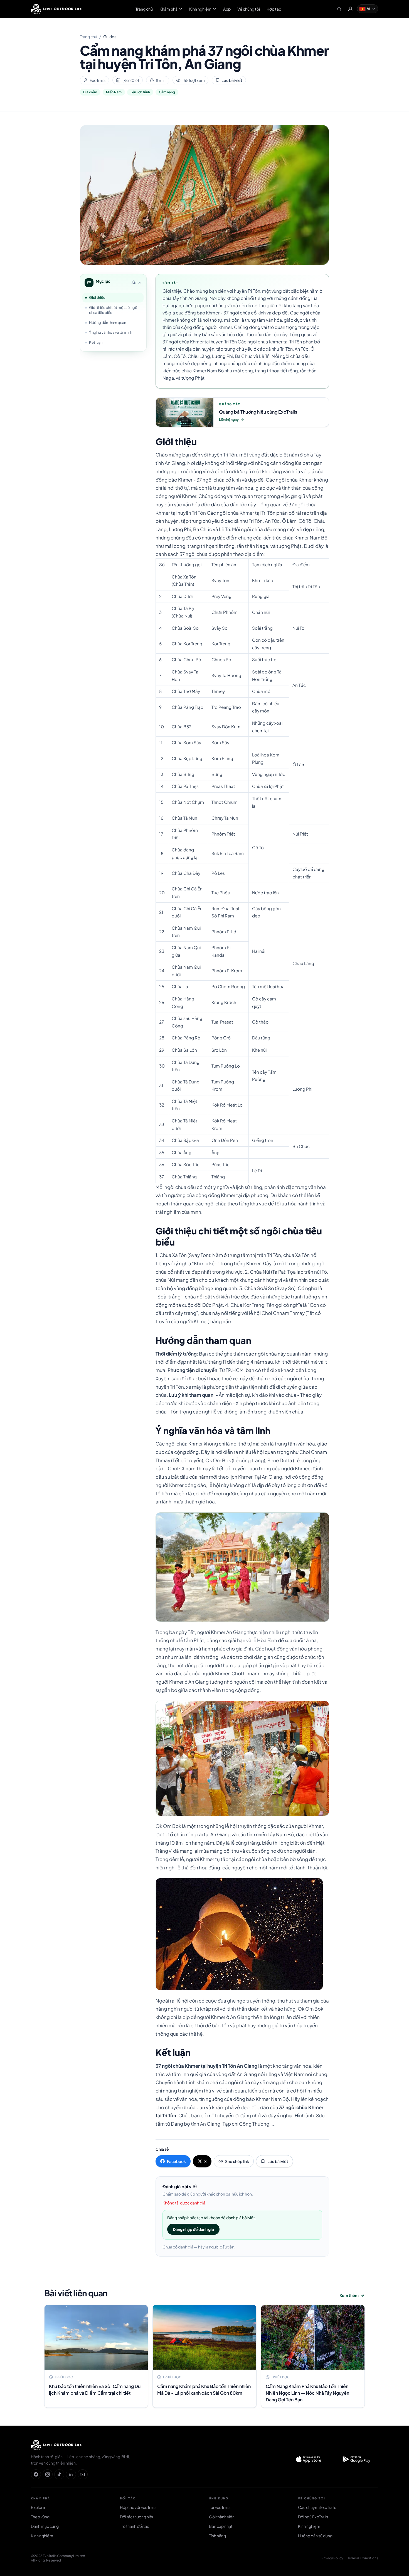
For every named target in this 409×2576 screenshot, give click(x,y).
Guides (110, 36)
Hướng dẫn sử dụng (315, 2536)
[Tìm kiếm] (339, 9)
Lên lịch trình (140, 92)
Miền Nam (114, 92)
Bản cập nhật (221, 2526)
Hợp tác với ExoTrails (138, 2507)
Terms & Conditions (363, 2558)
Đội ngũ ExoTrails (313, 2517)
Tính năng (217, 2536)
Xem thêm (349, 2295)
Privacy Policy (332, 2558)
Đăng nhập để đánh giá (193, 2229)
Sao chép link (237, 2161)
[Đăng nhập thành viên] (350, 9)
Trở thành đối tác (135, 2526)
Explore (38, 2507)
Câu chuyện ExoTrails (317, 2507)
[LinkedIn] (71, 2474)
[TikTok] (59, 2474)
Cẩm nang (167, 92)
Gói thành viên (222, 2517)
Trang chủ (144, 9)
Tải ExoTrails (220, 2507)
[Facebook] (36, 2474)
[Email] (83, 2474)
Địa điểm (90, 92)
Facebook (176, 2161)
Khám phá (168, 9)
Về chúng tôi (249, 9)
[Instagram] (48, 2474)
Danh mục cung (45, 2526)
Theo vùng (40, 2517)
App (227, 9)
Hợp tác (274, 9)
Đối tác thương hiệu (137, 2517)
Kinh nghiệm (200, 9)
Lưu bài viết (232, 80)
